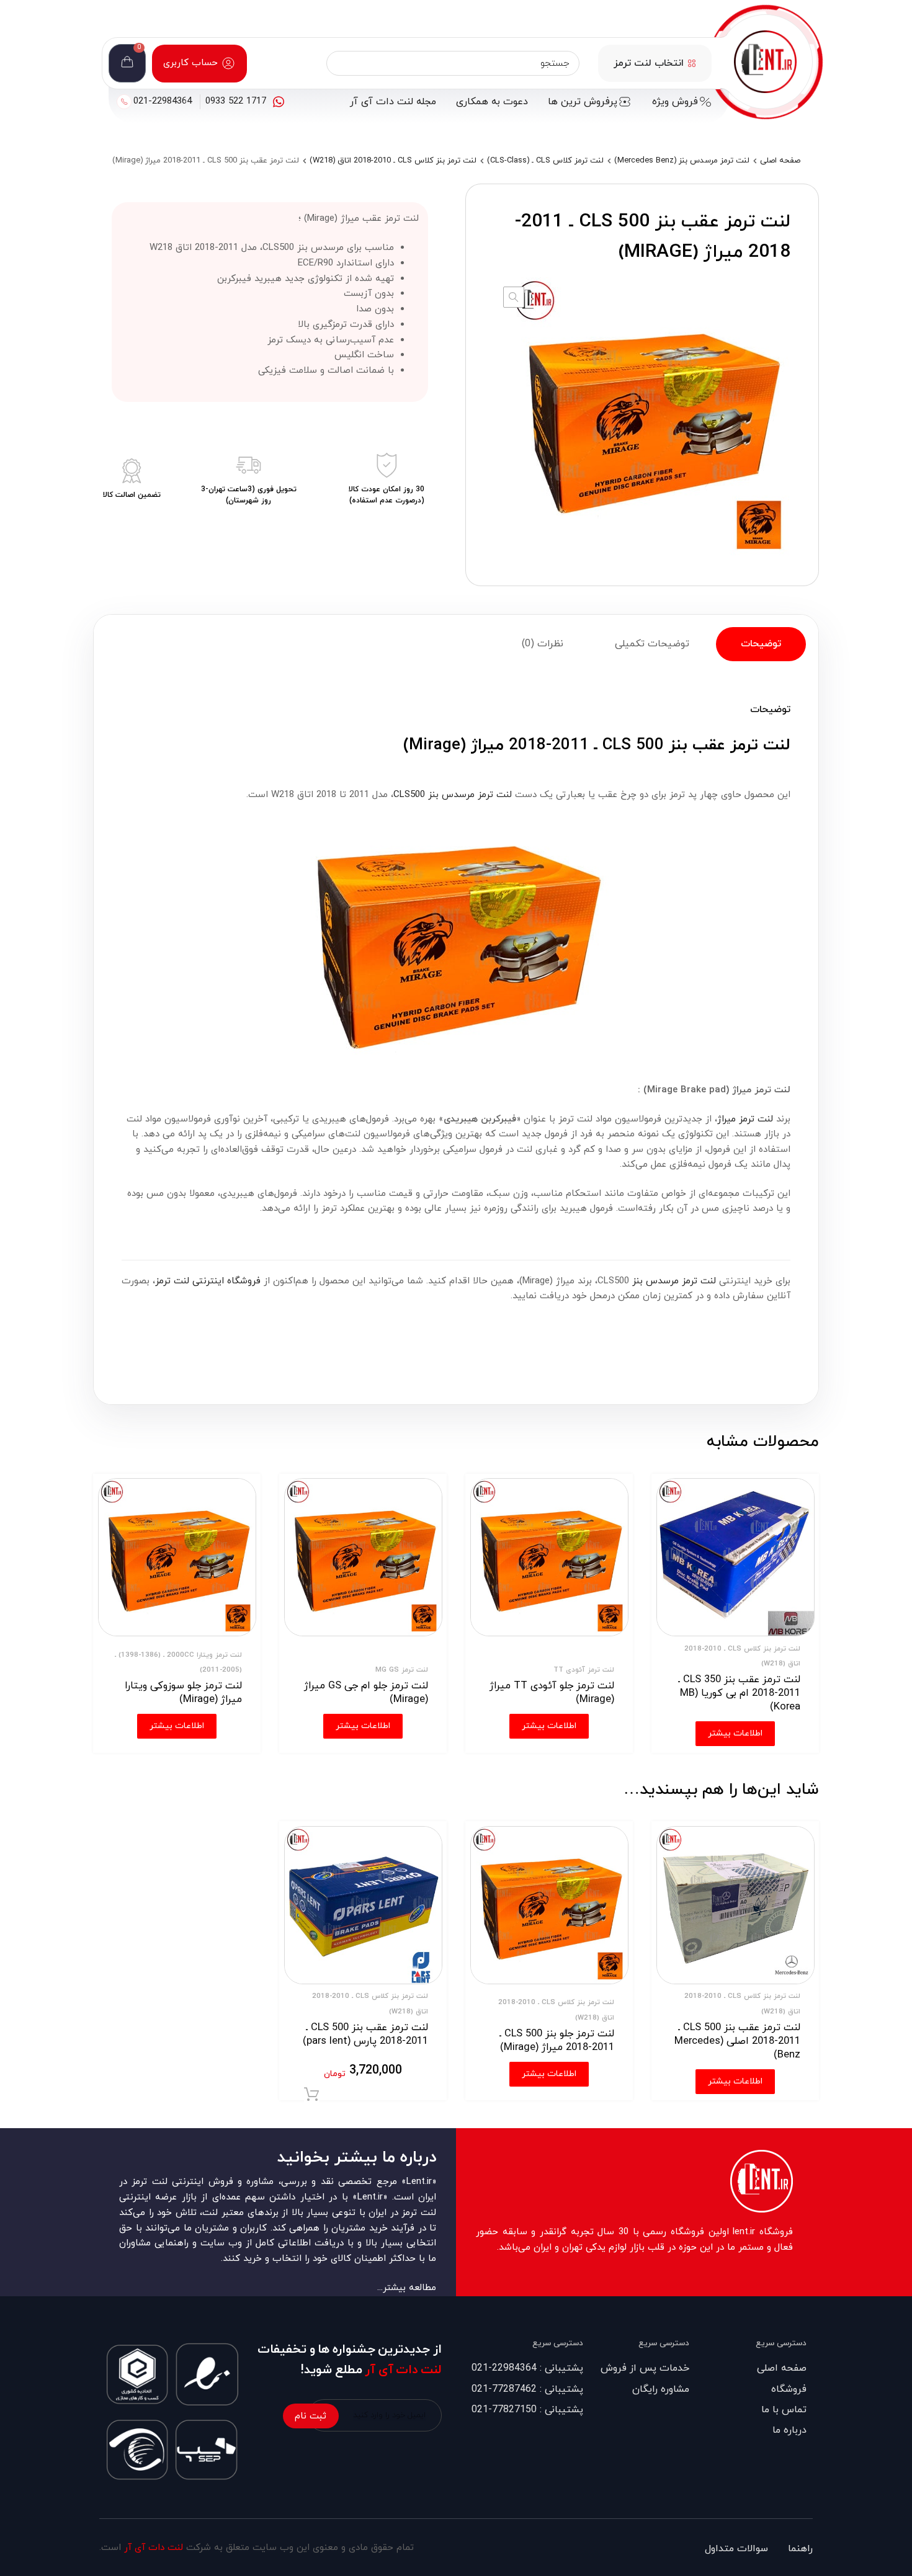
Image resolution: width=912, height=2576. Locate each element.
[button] (514, 297)
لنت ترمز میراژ (745, 1119)
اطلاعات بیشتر (735, 2081)
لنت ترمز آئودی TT (584, 1670)
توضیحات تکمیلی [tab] (652, 644)
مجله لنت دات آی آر (393, 102)
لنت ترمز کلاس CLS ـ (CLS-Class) (545, 161)
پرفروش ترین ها (583, 102)
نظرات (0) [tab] (543, 644)
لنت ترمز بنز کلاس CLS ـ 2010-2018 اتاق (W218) (393, 161)
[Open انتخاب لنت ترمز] (692, 63)
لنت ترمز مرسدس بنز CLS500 (453, 795)
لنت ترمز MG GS (402, 1670)
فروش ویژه (675, 102)
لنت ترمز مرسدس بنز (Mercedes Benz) (682, 161)
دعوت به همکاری (492, 102)
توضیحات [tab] (761, 644)
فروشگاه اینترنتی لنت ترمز (208, 1281)
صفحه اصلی (780, 161)
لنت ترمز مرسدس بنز (674, 1281)
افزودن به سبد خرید (311, 2095)
